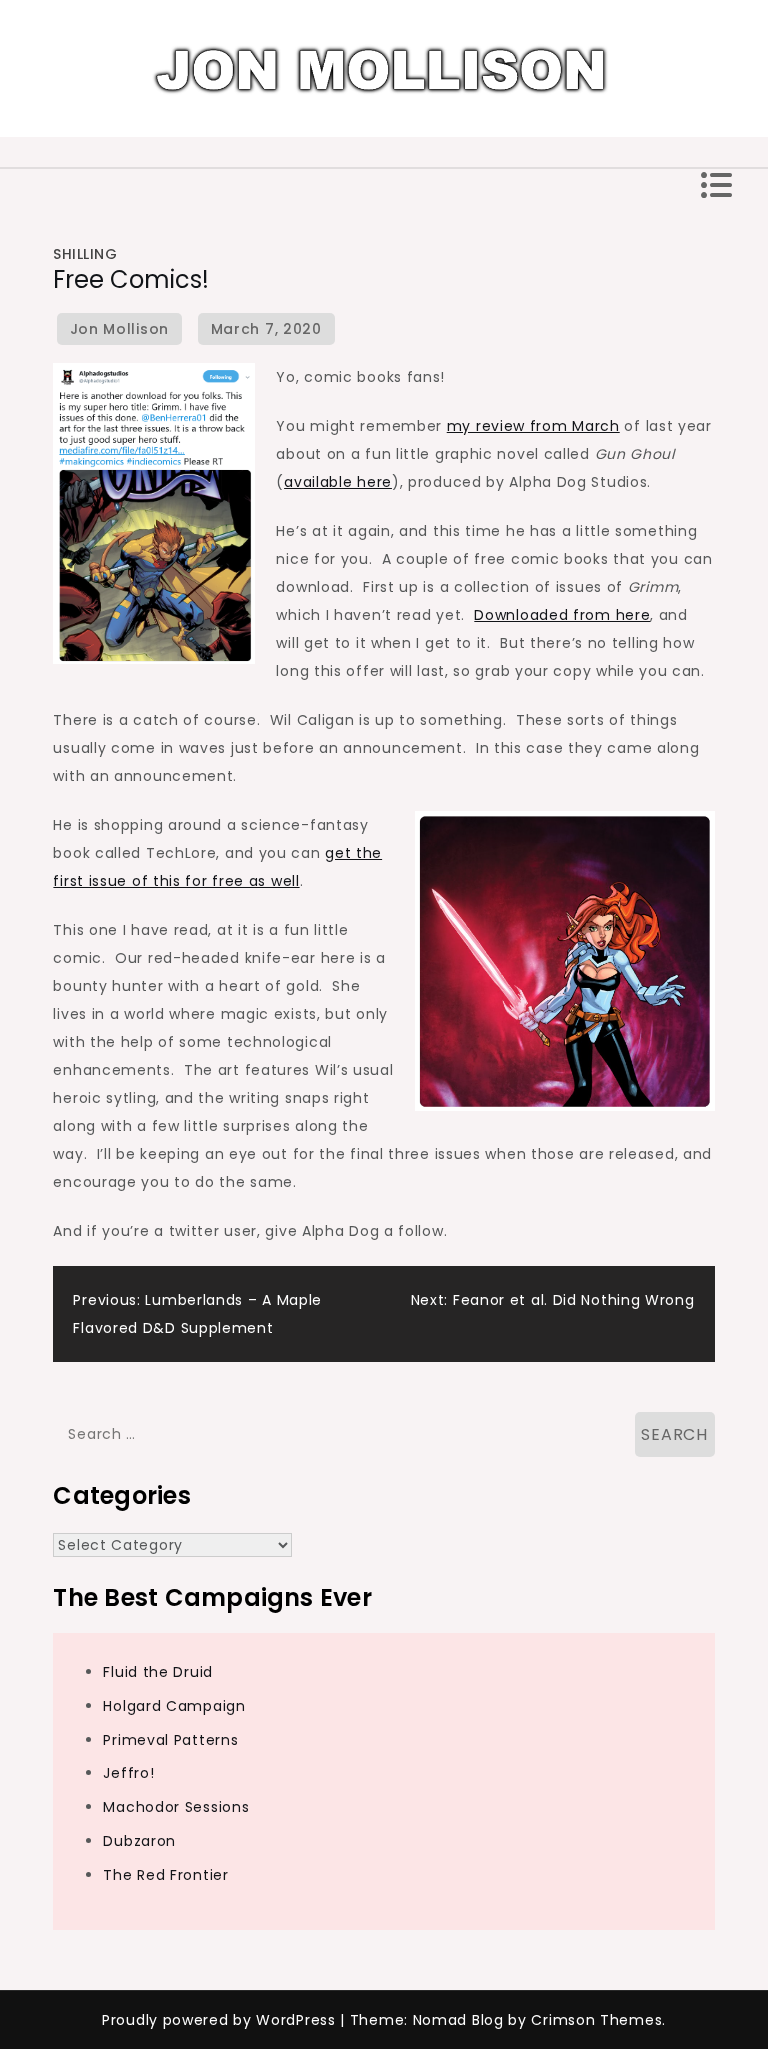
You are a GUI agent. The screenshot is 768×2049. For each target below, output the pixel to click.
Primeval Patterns (170, 1740)
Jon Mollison (119, 329)
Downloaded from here (562, 615)
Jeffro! (128, 1773)
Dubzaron (139, 1841)
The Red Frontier (165, 1875)
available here (338, 482)
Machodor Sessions (176, 1807)
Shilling (85, 254)
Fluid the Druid (158, 1672)
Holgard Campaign (174, 1706)
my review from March (533, 426)
